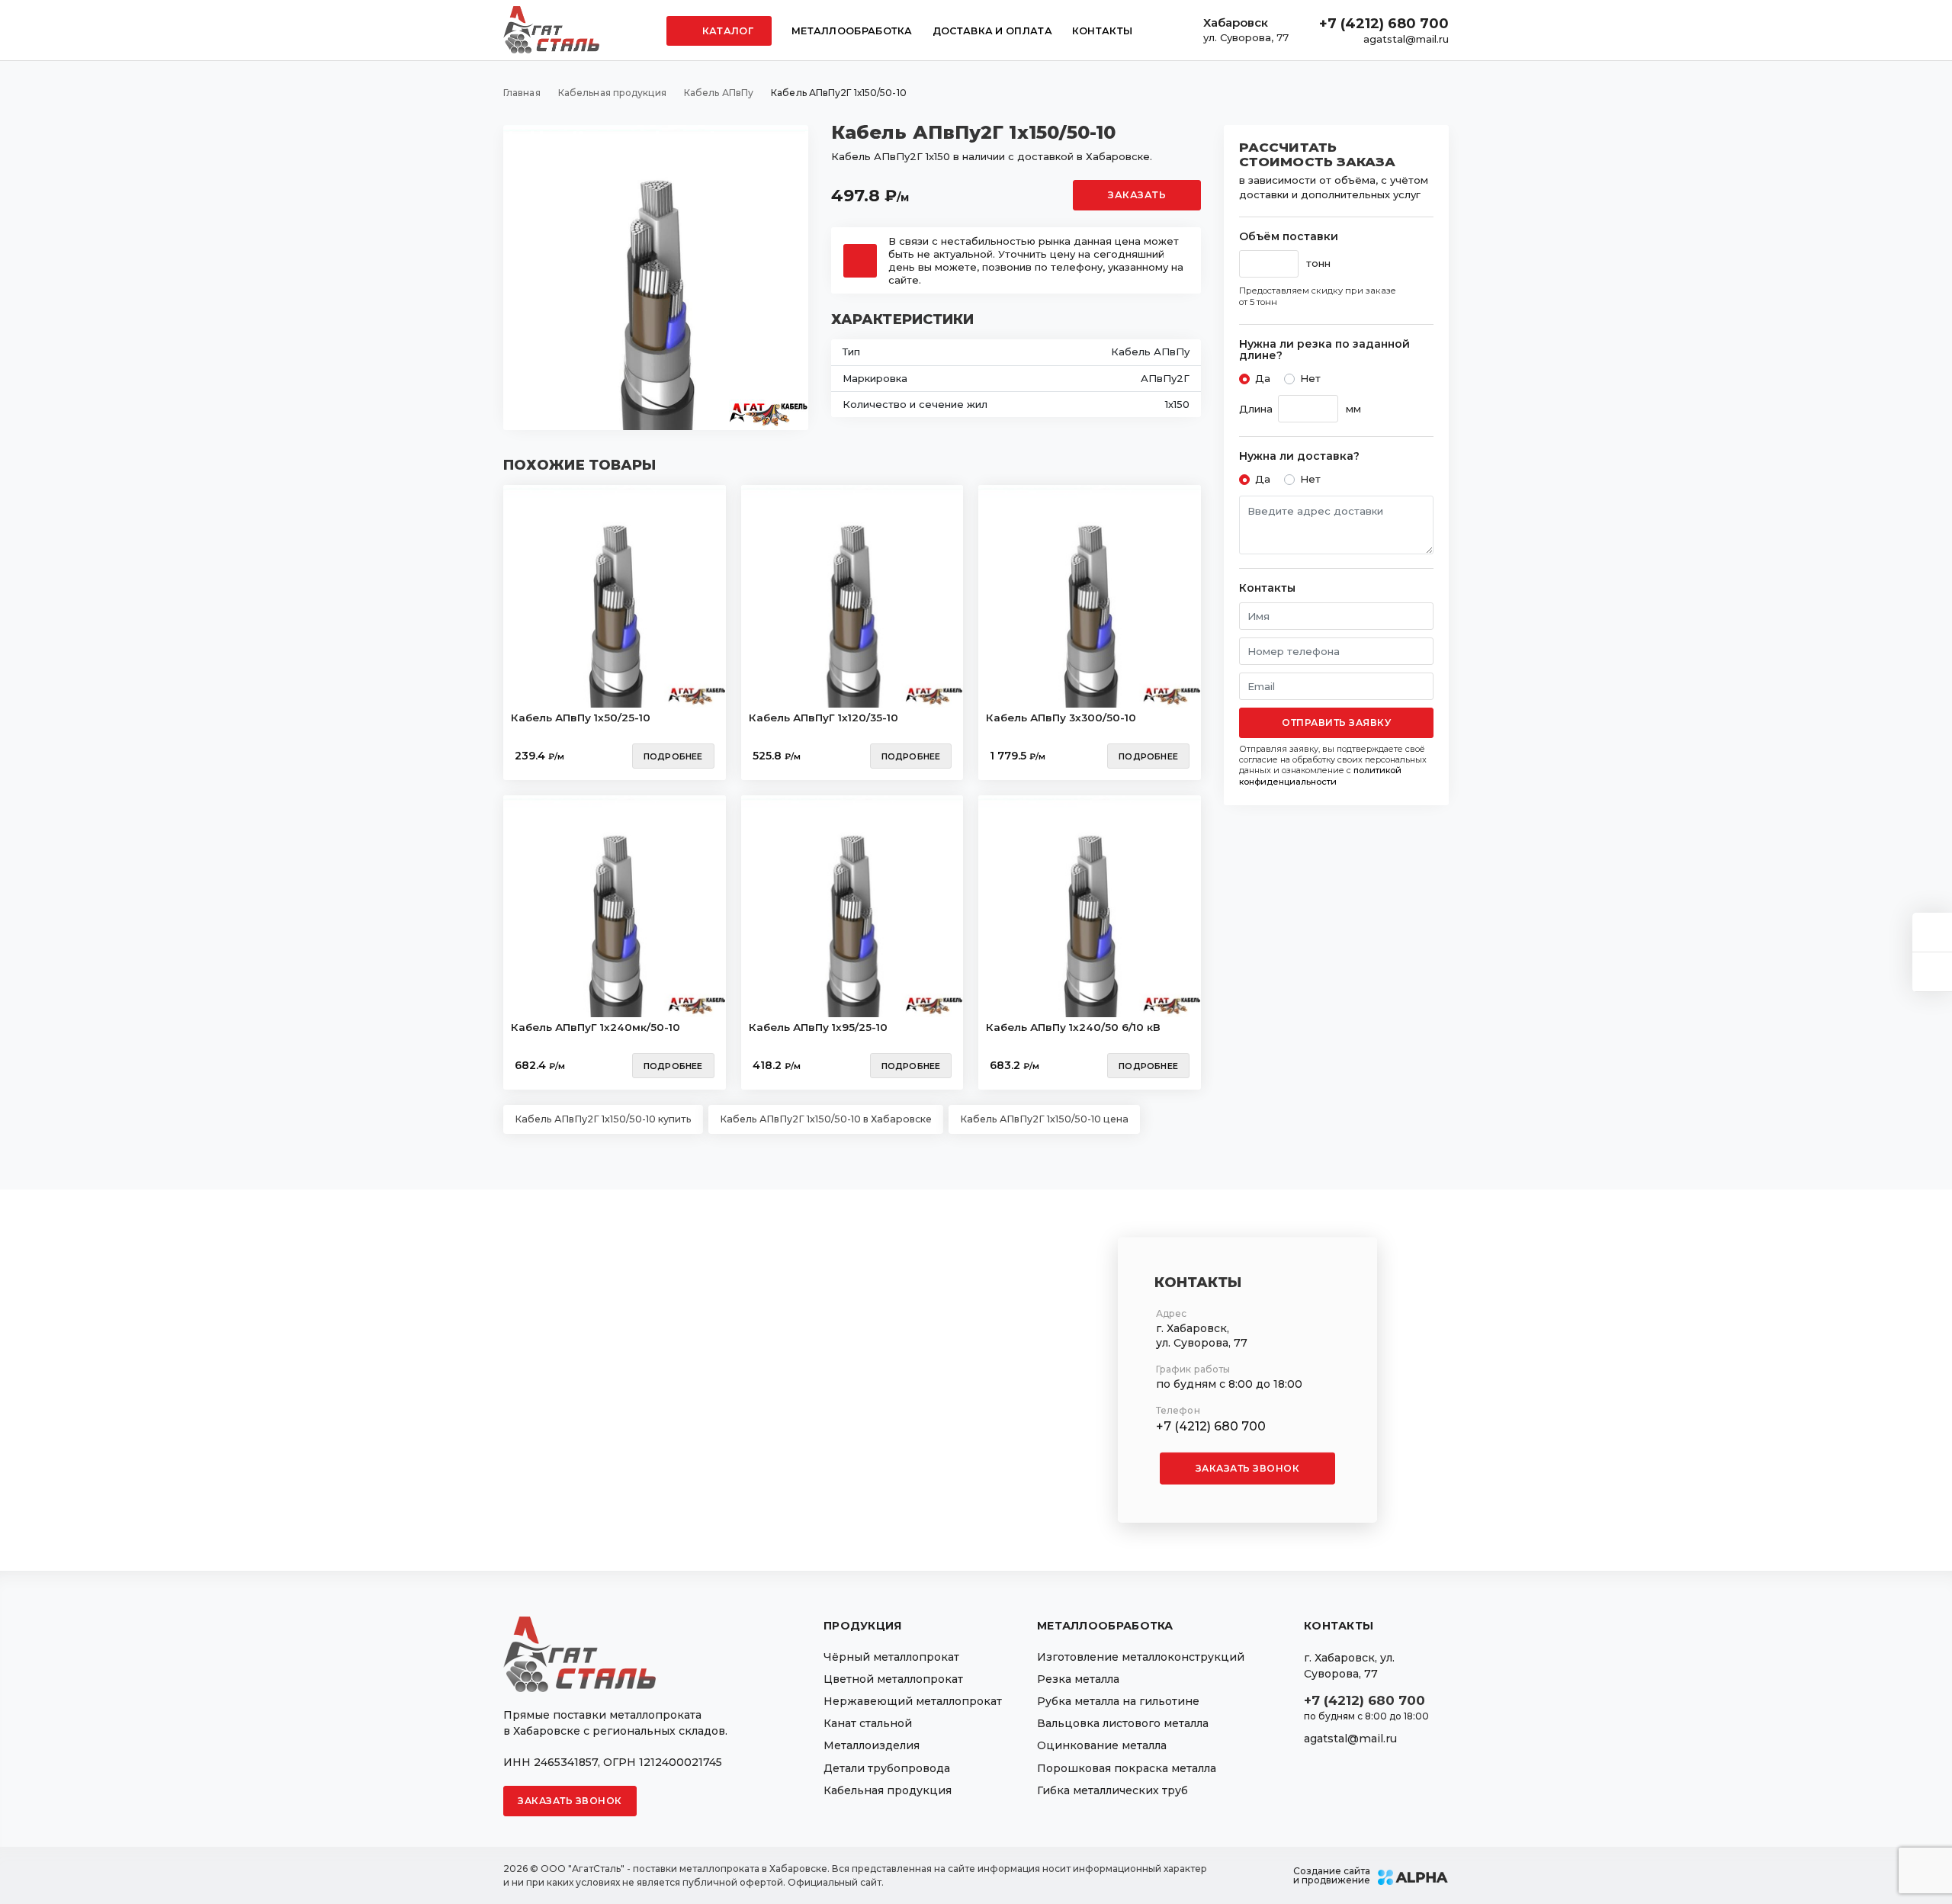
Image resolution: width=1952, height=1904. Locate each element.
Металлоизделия (872, 1745)
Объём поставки (1289, 237)
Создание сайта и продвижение (1332, 1876)
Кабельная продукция (888, 1790)
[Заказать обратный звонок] (1932, 972)
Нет (1310, 378)
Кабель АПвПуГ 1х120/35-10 (823, 718)
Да (1263, 378)
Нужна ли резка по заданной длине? (1324, 350)
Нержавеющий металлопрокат (913, 1701)
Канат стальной (868, 1723)
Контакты (1102, 31)
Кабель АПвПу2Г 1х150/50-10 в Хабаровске (826, 1119)
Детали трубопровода (887, 1768)
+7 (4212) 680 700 (1384, 24)
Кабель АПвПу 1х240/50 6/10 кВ (1073, 1027)
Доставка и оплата (992, 31)
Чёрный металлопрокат (891, 1657)
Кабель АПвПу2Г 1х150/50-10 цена (1044, 1119)
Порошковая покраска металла (1127, 1768)
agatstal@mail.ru (1406, 39)
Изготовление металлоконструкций (1141, 1657)
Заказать (1137, 195)
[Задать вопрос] (1932, 932)
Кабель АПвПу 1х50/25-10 (581, 718)
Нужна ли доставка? (1299, 456)
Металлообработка (852, 31)
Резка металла (1078, 1679)
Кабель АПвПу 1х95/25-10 (818, 1027)
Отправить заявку (1336, 722)
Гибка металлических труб (1112, 1790)
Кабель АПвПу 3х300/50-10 (1061, 718)
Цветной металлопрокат (893, 1679)
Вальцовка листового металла (1123, 1723)
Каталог (727, 31)
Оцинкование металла (1102, 1745)
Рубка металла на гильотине (1118, 1701)
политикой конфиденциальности (1320, 775)
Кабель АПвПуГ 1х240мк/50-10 (596, 1027)
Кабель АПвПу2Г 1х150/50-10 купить (603, 1119)
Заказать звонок (1248, 1468)
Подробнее (673, 756)
